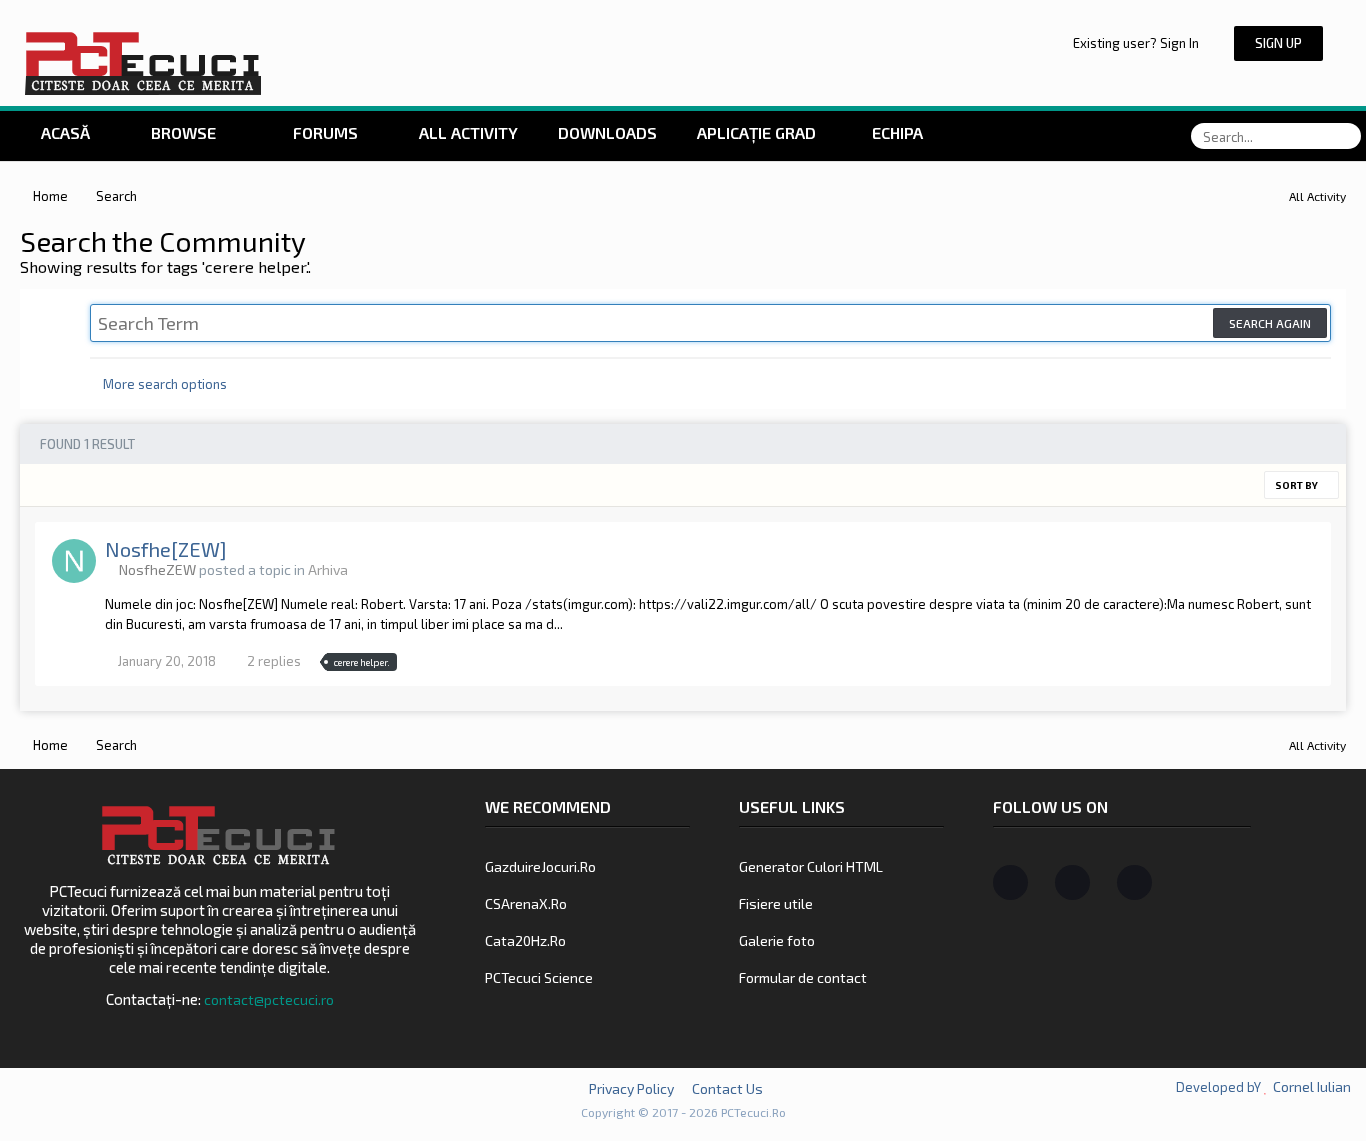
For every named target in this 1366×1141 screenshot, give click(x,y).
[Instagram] (1072, 882)
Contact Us (727, 1088)
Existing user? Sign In (1139, 43)
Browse (183, 132)
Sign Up (1278, 43)
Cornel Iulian (1312, 1086)
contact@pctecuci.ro (269, 999)
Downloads (607, 132)
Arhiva (328, 569)
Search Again (1270, 323)
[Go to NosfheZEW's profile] (74, 561)
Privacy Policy (631, 1088)
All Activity (466, 132)
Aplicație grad (758, 132)
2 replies (272, 661)
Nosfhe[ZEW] (166, 549)
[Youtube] (1134, 882)
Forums (323, 132)
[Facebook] (1010, 882)
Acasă (63, 132)
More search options (163, 384)
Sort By (1297, 485)
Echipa (897, 132)
